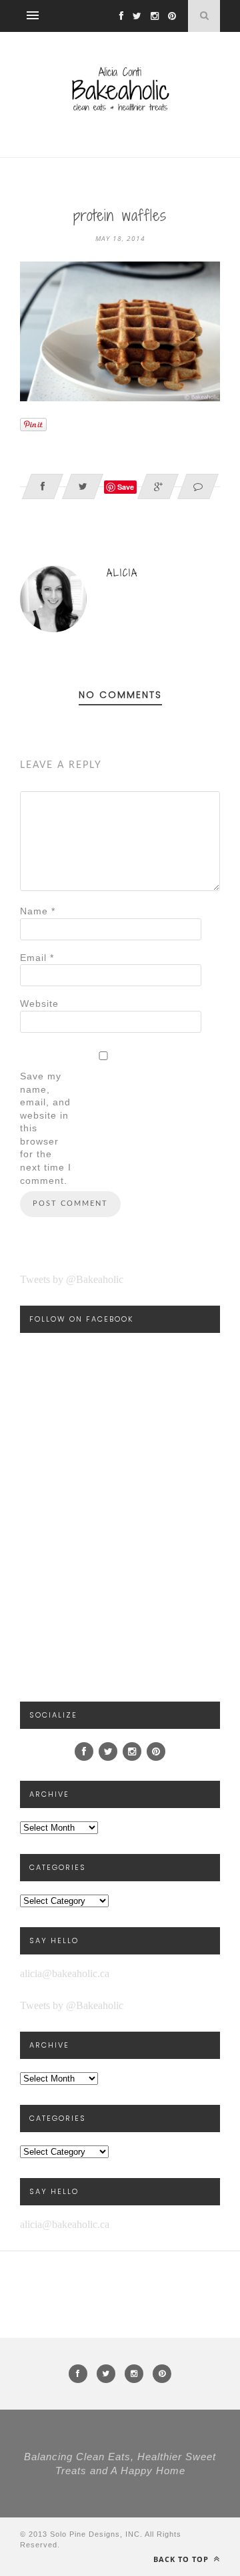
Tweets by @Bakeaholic (72, 1279)
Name (38, 911)
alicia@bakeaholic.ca (65, 1973)
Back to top (182, 2559)
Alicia (122, 573)
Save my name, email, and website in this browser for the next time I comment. (46, 1128)
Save (126, 487)
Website (39, 1004)
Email (37, 958)
